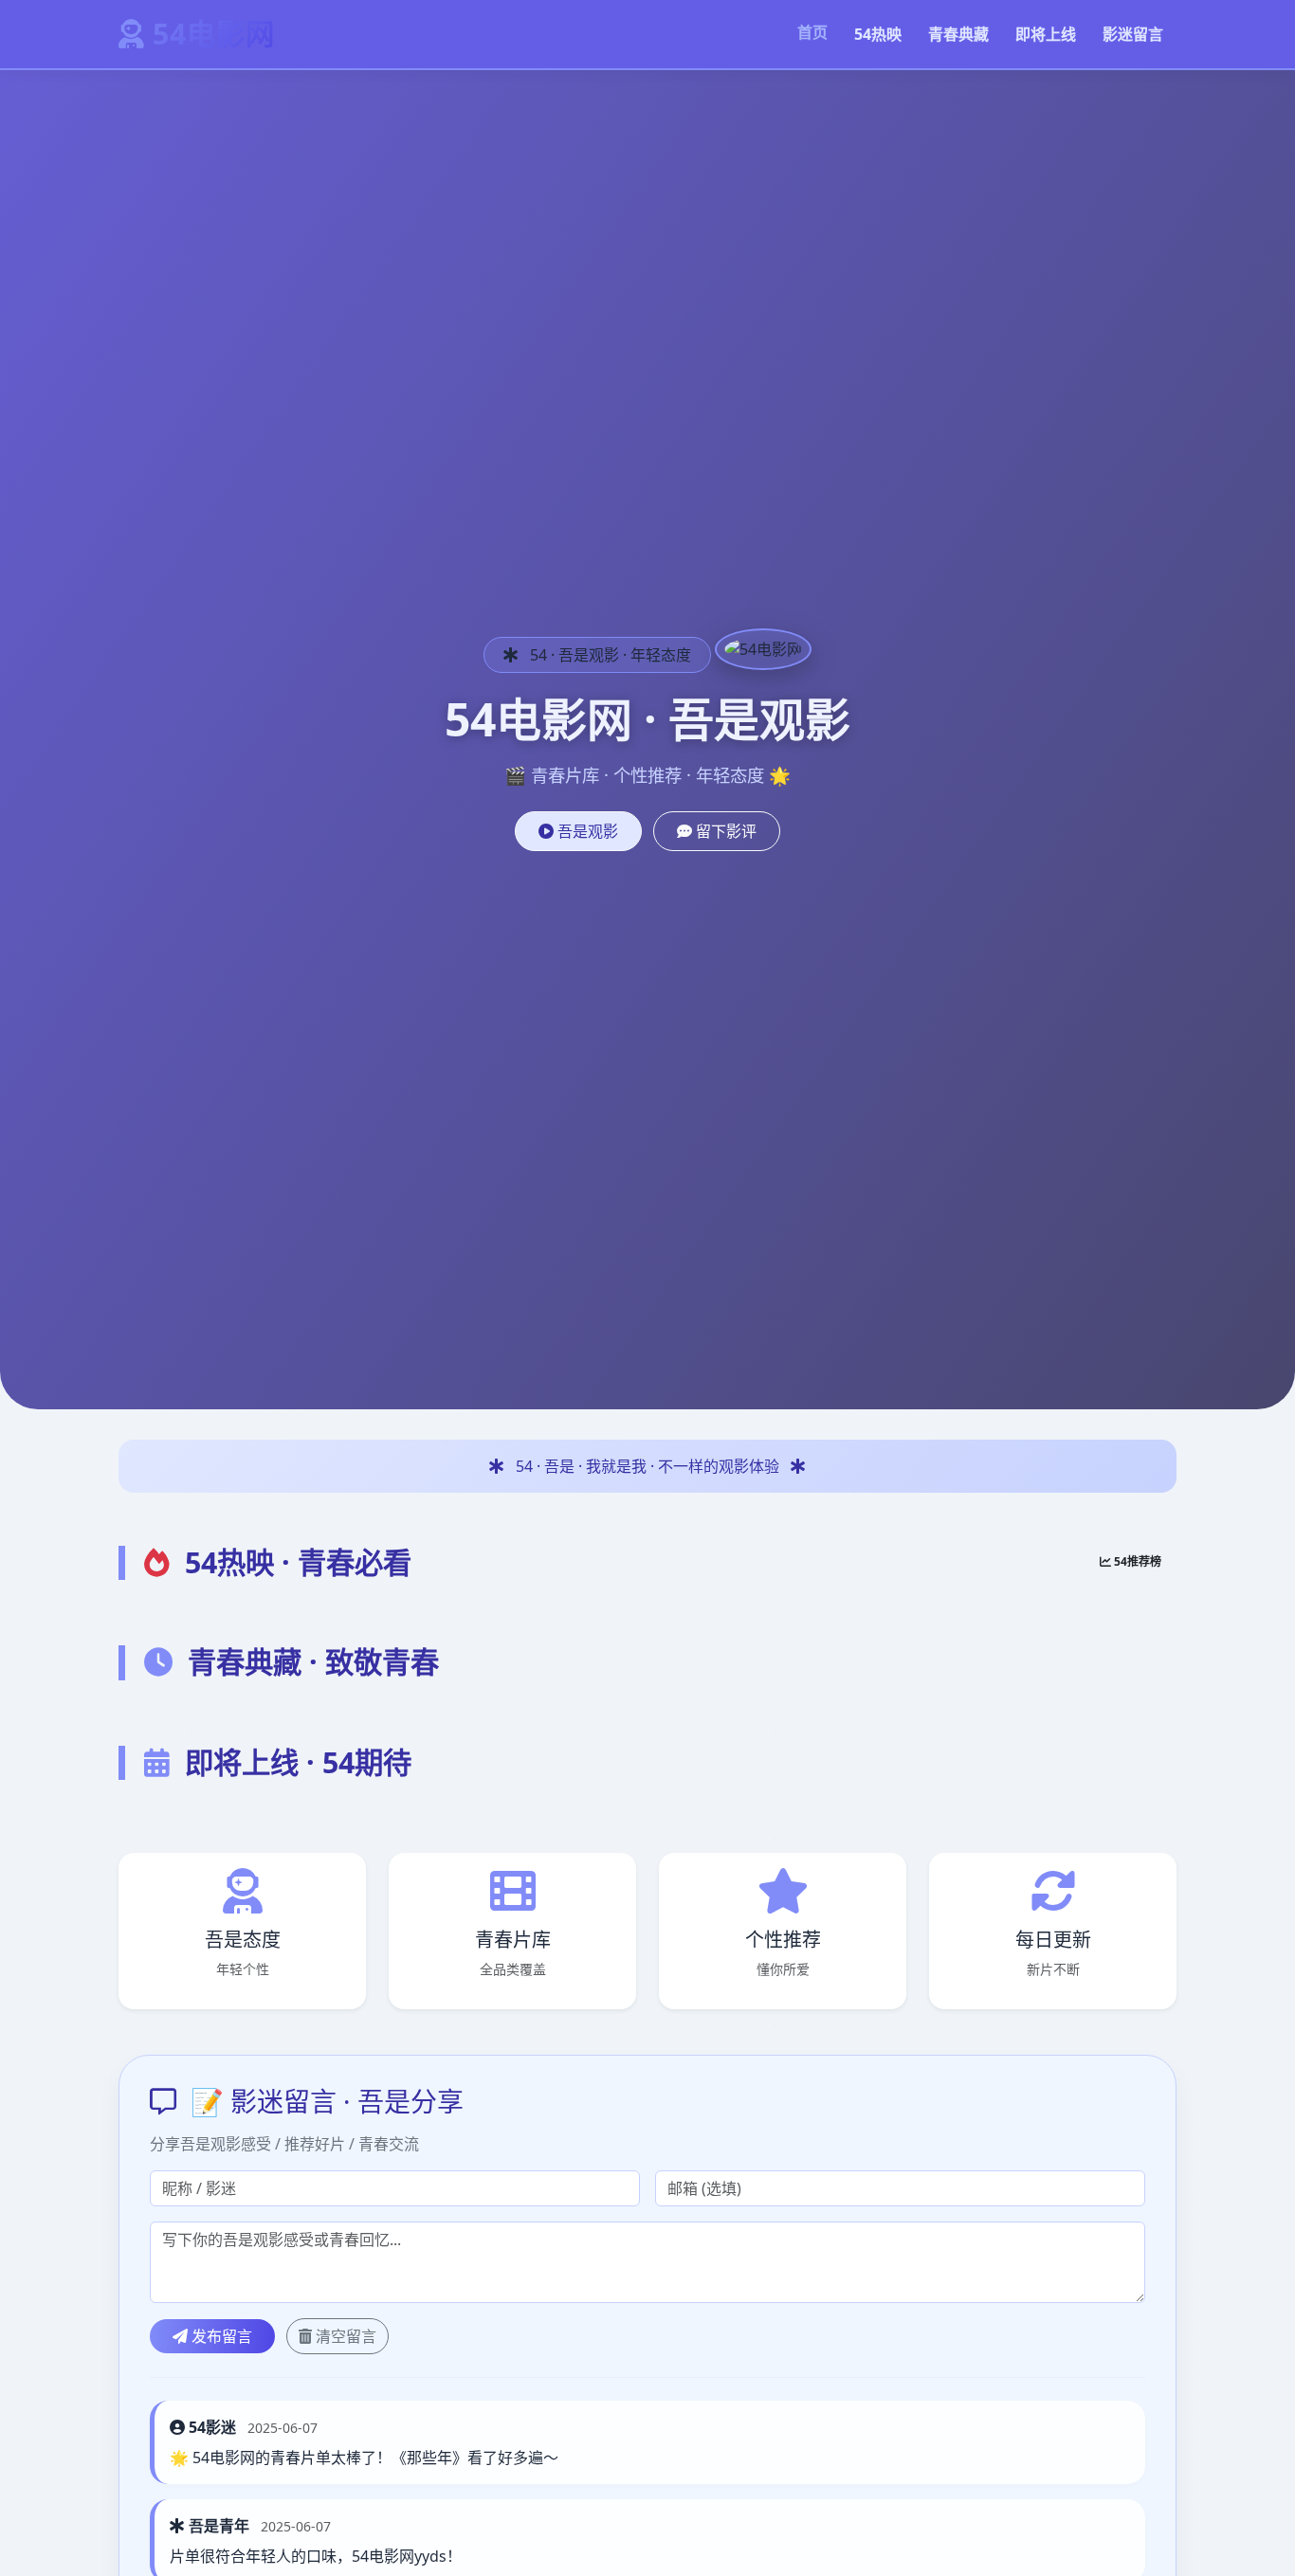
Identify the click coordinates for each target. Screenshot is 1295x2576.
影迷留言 (1133, 34)
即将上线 (1046, 34)
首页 (812, 32)
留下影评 (724, 831)
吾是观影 (586, 831)
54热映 (878, 34)
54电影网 (214, 34)
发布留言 (220, 2336)
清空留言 (344, 2336)
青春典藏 (958, 34)
